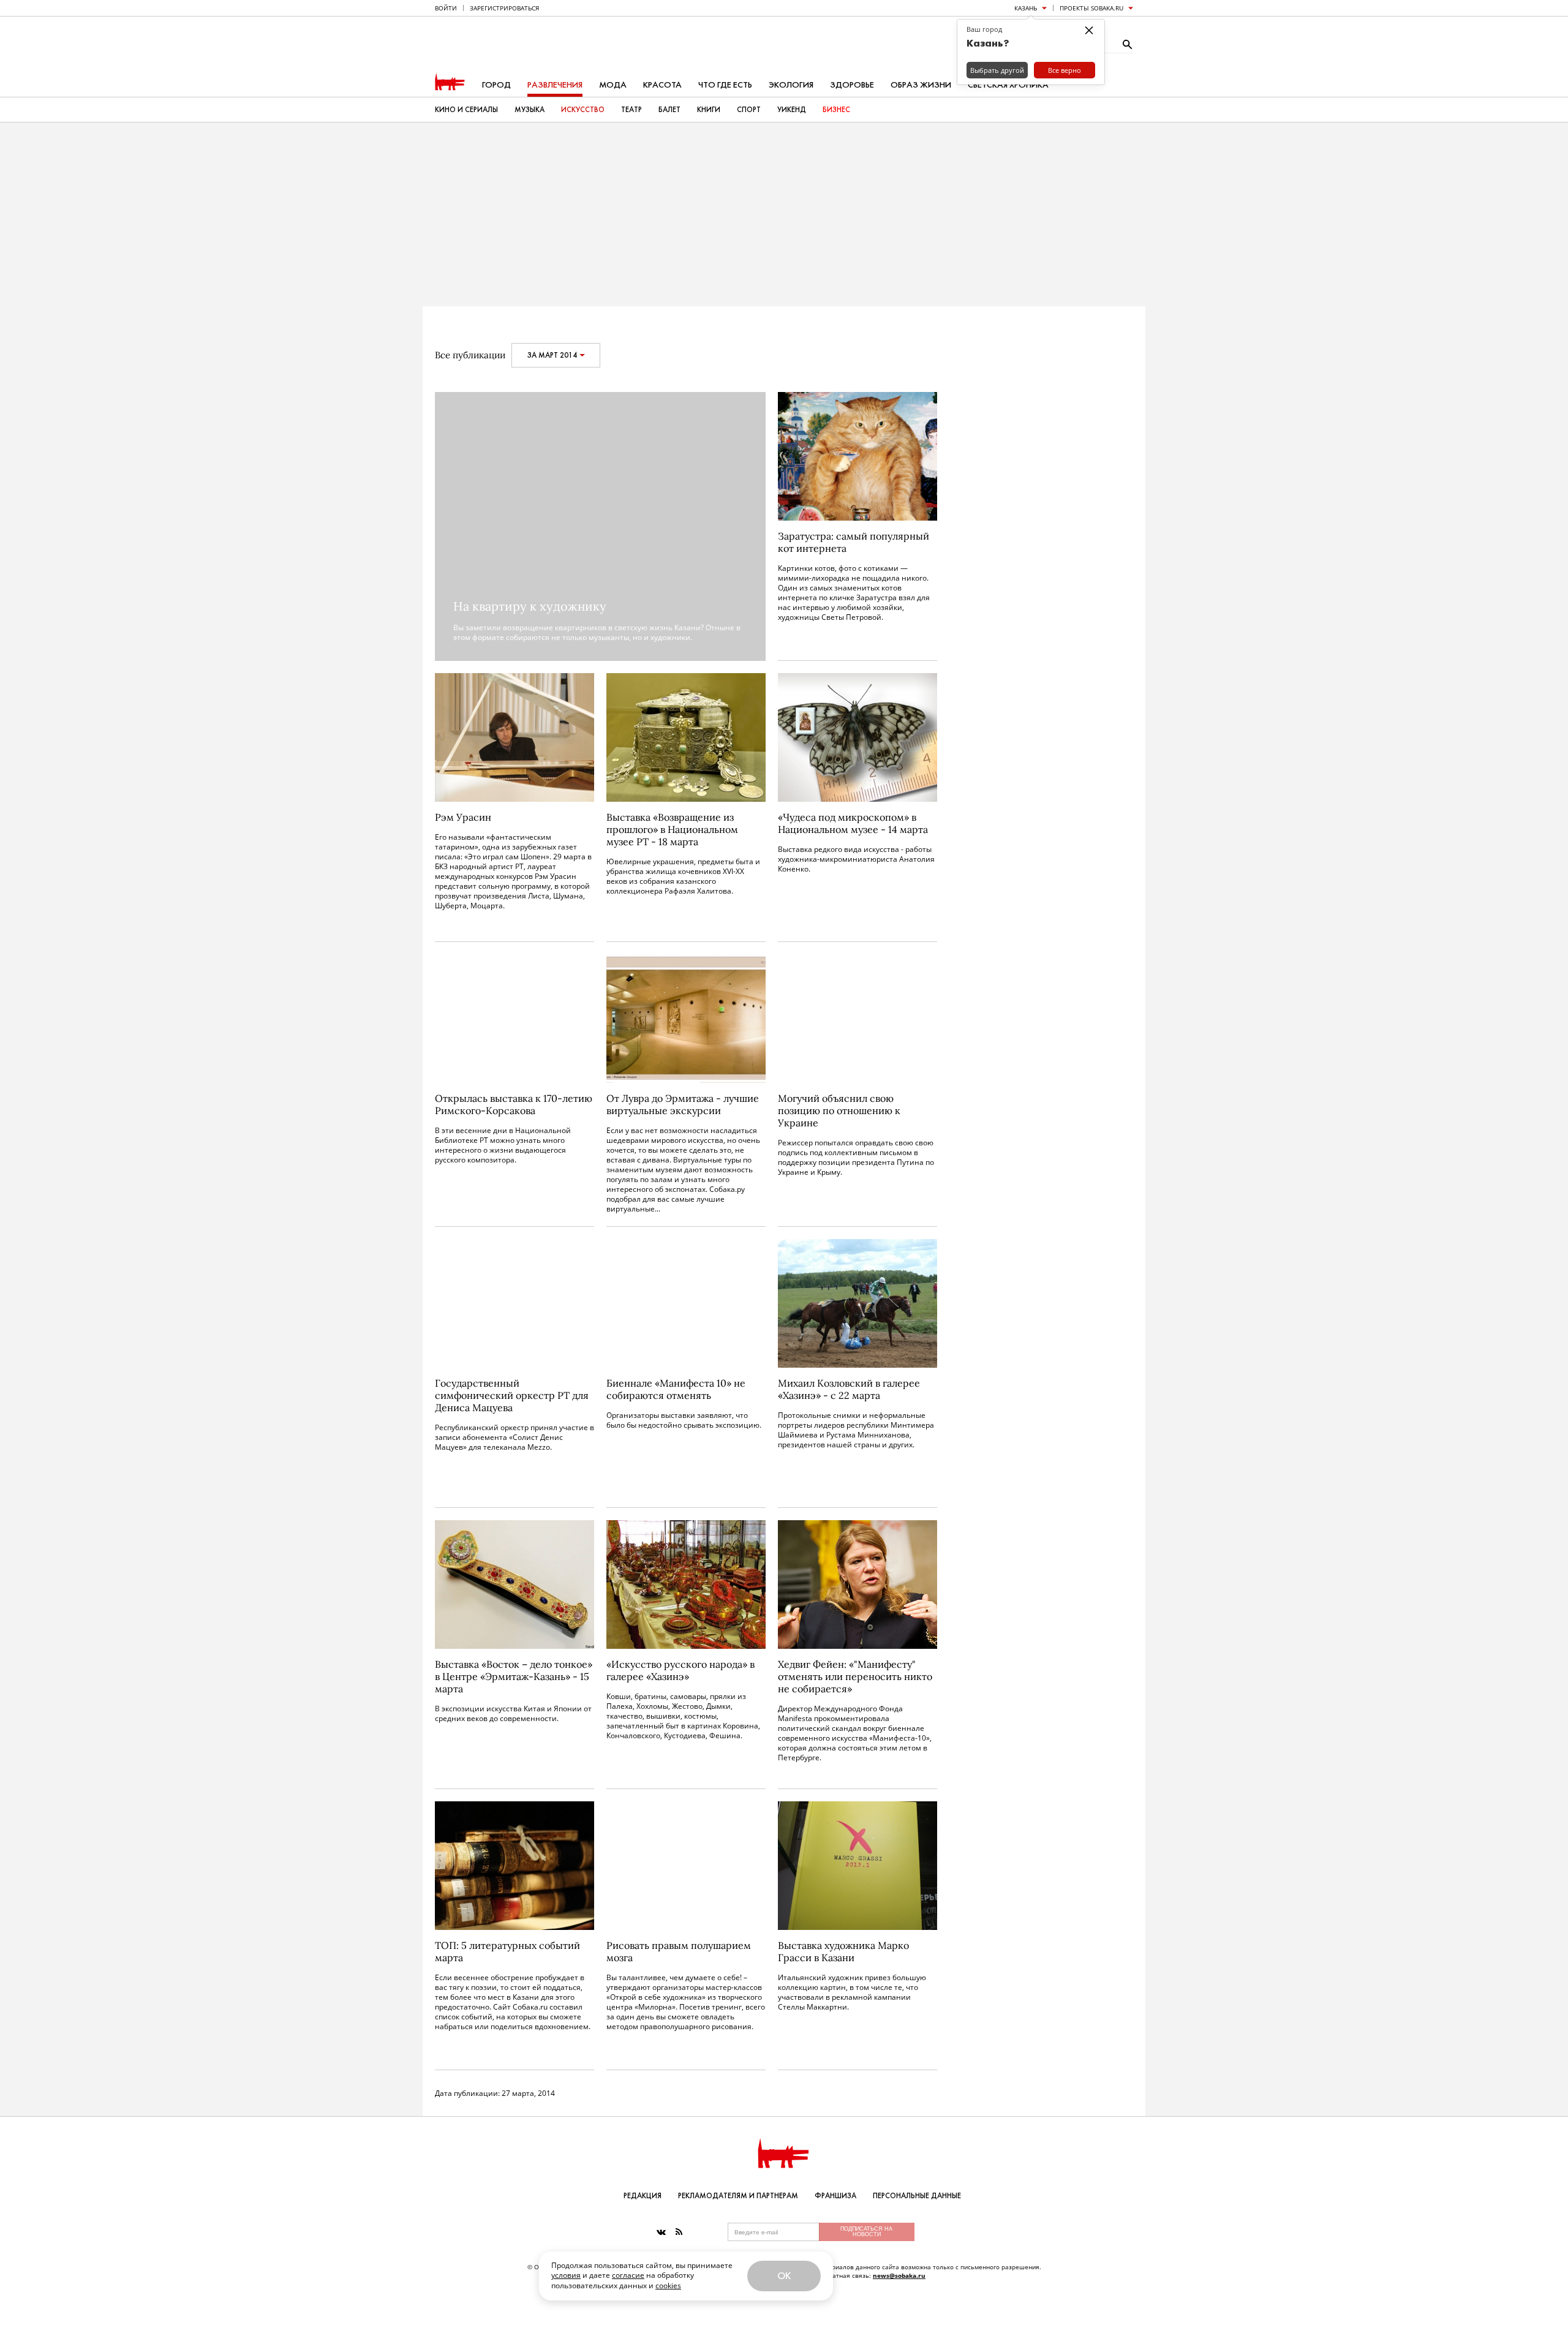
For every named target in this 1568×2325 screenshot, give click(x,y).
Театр (631, 110)
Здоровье (852, 85)
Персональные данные (917, 2196)
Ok (784, 2276)
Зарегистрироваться (504, 8)
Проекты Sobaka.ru (1091, 8)
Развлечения (555, 85)
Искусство (583, 110)
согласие (628, 2275)
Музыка (530, 110)
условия (566, 2275)
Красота (662, 85)
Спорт (749, 110)
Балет (669, 110)
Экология (791, 85)
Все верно (1065, 70)
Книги (709, 110)
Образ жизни (921, 85)
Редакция (643, 2196)
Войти (446, 8)
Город (496, 85)
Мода (613, 85)
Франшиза (835, 2196)
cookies (668, 2285)
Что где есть (725, 85)
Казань (1026, 8)
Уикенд (792, 110)
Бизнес (836, 110)
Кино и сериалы (466, 110)
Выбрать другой (997, 70)
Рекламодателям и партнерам (738, 2196)
